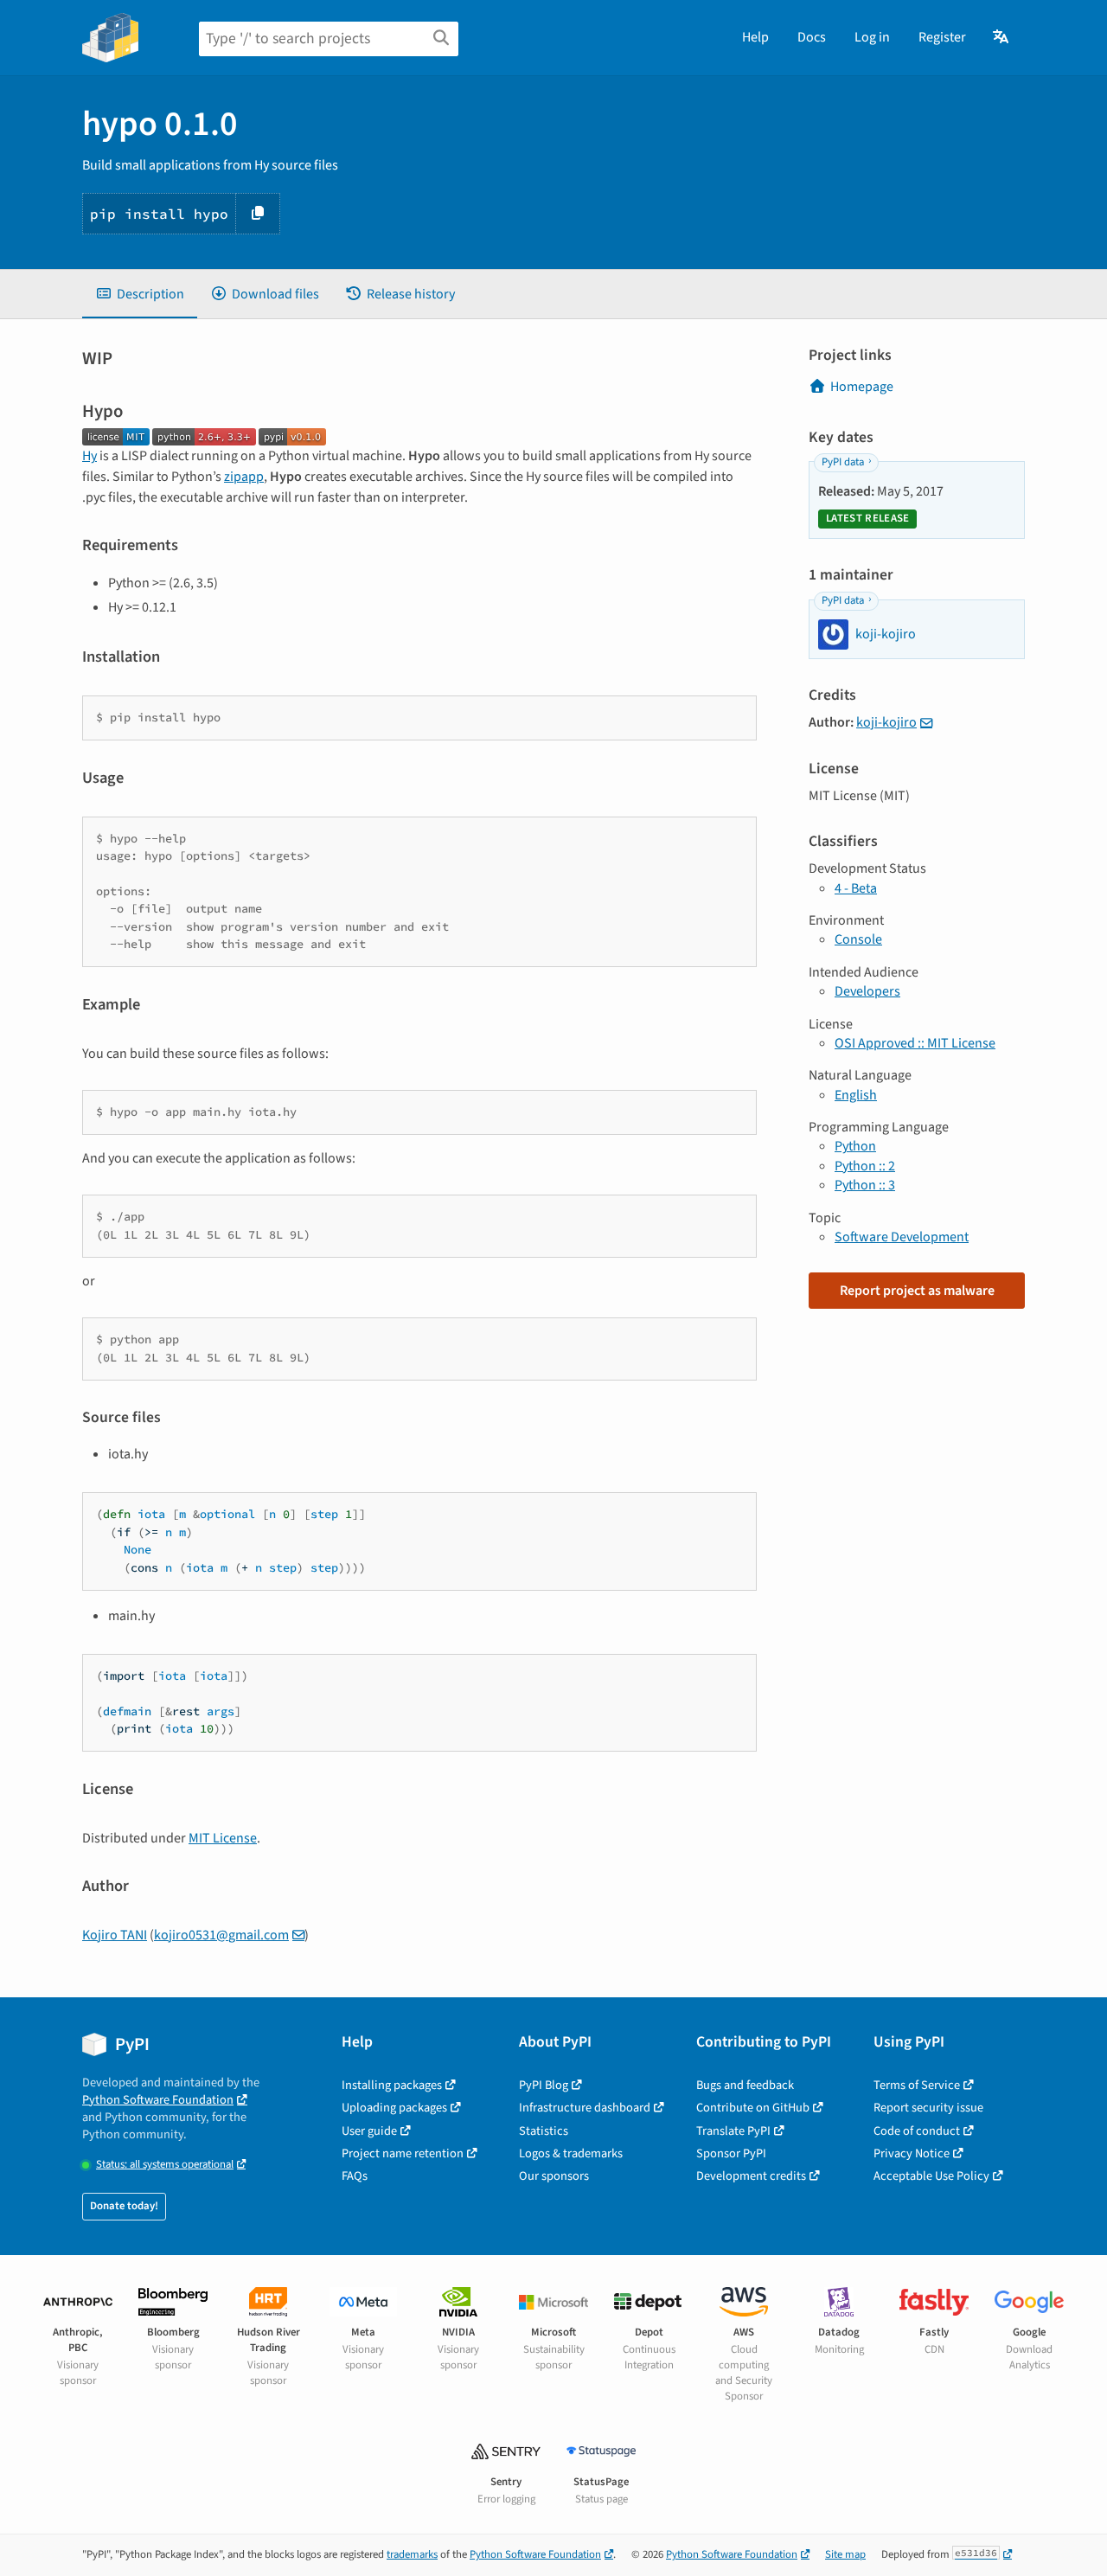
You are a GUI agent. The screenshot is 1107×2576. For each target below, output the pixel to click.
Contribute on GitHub (753, 2108)
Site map (845, 2554)
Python (855, 1146)
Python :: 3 (865, 1185)
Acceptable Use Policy (931, 2176)
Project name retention (403, 2153)
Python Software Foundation (158, 2100)
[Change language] (1002, 37)
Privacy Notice (912, 2153)
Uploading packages (394, 2108)
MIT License (223, 1838)
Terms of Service (917, 2085)
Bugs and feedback (745, 2085)
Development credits (751, 2176)
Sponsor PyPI (731, 2153)
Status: (165, 2165)
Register (942, 37)
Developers (867, 991)
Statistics (544, 2131)
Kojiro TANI (115, 1935)
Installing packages (392, 2085)
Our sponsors (554, 2176)
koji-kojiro (886, 722)
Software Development (902, 1237)
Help (755, 37)
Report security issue (928, 2108)
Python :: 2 (865, 1166)
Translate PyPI (733, 2131)
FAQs (355, 2176)
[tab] (140, 294)
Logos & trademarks (571, 2153)
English (856, 1095)
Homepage (862, 387)
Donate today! (124, 2206)
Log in (872, 37)
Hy (90, 456)
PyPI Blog (544, 2085)
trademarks (412, 2554)
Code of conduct (917, 2131)
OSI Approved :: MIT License (915, 1043)
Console (858, 939)
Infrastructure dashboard (585, 2108)
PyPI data (843, 462)
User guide (369, 2131)
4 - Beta (856, 888)
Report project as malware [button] (917, 1291)
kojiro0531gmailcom (221, 1935)
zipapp (244, 477)
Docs (812, 37)
